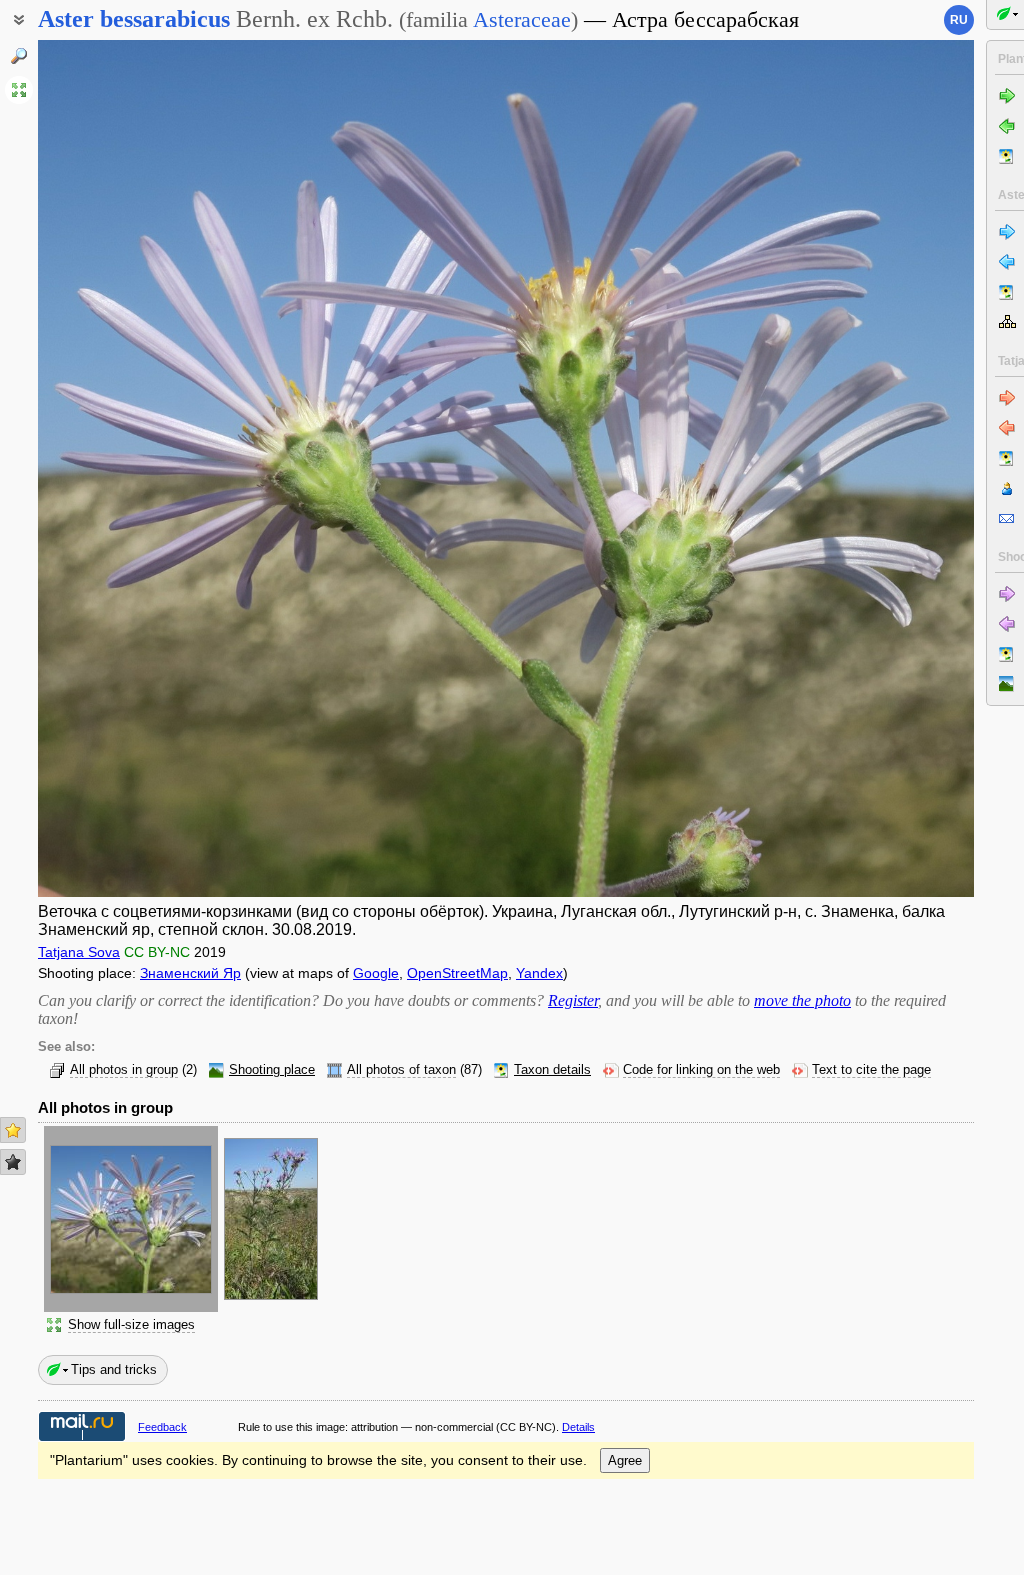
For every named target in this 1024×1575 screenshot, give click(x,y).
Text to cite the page (871, 1070)
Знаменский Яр (190, 973)
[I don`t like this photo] (13, 1162)
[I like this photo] (13, 1130)
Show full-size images (131, 1325)
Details (578, 1427)
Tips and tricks (114, 1369)
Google (376, 973)
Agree (625, 1460)
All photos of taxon (401, 1070)
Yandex (539, 973)
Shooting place (272, 1070)
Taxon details (552, 1070)
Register (573, 1000)
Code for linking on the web (701, 1070)
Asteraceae (522, 19)
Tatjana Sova (79, 952)
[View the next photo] (875, 468)
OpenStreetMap (457, 973)
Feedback (162, 1427)
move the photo (802, 1000)
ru (959, 20)
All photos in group (124, 1070)
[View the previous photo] (136, 468)
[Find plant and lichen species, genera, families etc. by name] (19, 56)
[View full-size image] (19, 90)
